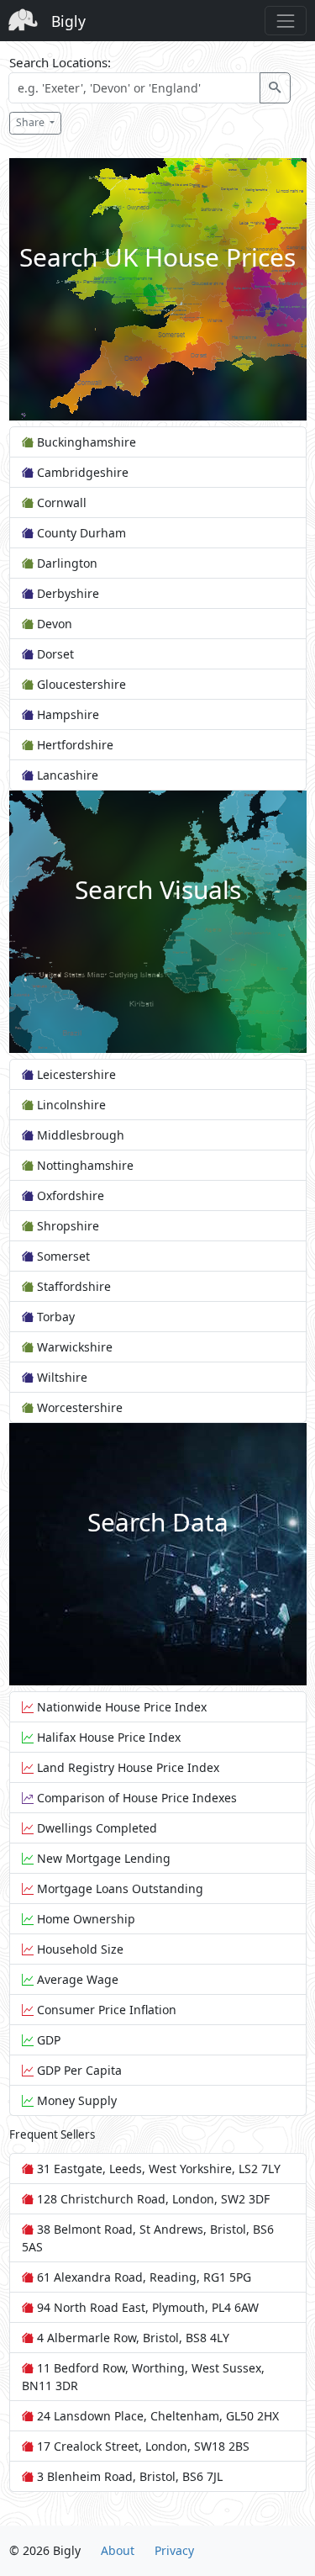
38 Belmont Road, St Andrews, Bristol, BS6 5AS (148, 2238)
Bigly (68, 21)
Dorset (54, 654)
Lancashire (66, 775)
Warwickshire (73, 1347)
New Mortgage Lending (102, 1858)
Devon (53, 624)
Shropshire (66, 1226)
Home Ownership (84, 1919)
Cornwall (60, 503)
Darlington (66, 563)
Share (31, 122)
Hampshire (66, 714)
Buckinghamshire (85, 442)
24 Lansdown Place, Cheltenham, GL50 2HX (156, 2416)
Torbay (54, 1317)
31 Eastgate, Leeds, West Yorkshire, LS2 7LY (157, 2169)
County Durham (80, 533)
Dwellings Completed (95, 1828)
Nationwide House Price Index (120, 1707)
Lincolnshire (70, 1105)
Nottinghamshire (84, 1165)
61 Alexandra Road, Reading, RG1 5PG (142, 2277)
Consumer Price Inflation (105, 2010)
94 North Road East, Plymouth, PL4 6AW (146, 2307)
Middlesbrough (79, 1135)
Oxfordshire (69, 1195)
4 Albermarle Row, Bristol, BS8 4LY (131, 2338)
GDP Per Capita (78, 2070)
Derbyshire (66, 593)
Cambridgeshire (81, 472)
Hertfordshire (73, 745)
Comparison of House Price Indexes (135, 1798)
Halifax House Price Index (107, 1737)
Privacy (174, 2550)
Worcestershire (78, 1407)
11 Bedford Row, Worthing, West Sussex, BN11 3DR (143, 2377)
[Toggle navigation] (285, 21)
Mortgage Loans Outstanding (118, 1888)
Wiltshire (60, 1377)
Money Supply (75, 2100)
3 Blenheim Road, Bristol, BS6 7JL (128, 2476)
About (118, 2550)
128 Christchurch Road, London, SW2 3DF (152, 2199)
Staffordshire (72, 1286)
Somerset (62, 1256)
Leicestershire (75, 1074)
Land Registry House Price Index (126, 1767)
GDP (47, 2040)
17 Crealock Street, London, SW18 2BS (142, 2446)
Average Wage (76, 1979)
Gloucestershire (80, 684)
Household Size (79, 1949)
